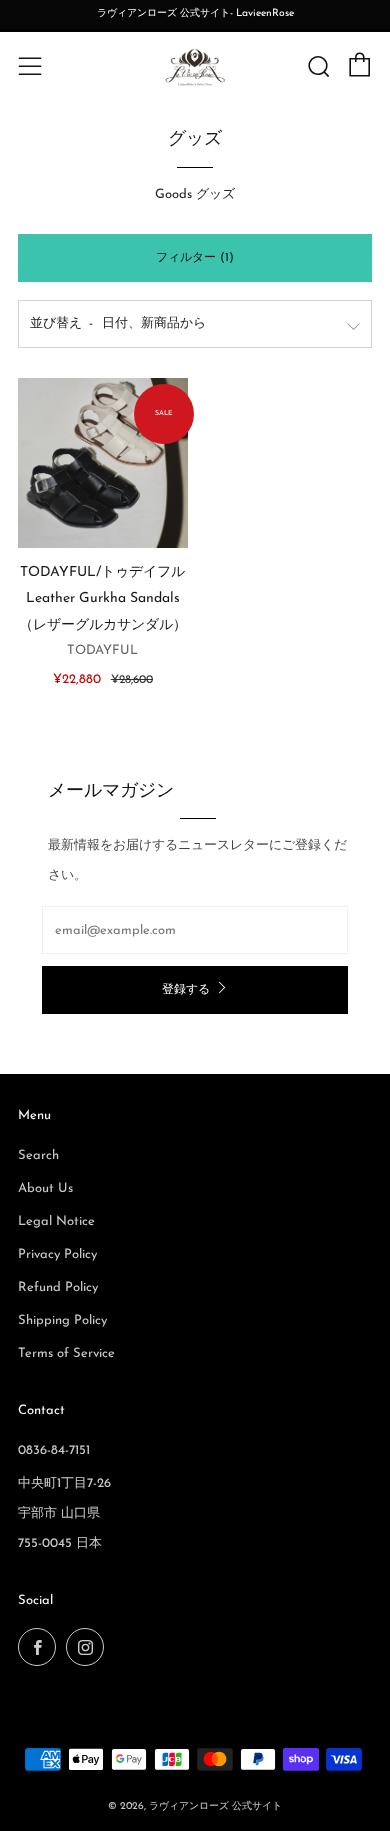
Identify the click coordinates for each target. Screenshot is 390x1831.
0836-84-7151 (54, 1450)
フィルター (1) (195, 258)
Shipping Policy (62, 1320)
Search (38, 1155)
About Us (45, 1188)
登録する (186, 990)
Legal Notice (56, 1221)
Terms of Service (66, 1353)
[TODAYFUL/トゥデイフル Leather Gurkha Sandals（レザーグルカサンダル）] (103, 463)
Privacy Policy (57, 1254)
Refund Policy (58, 1287)
